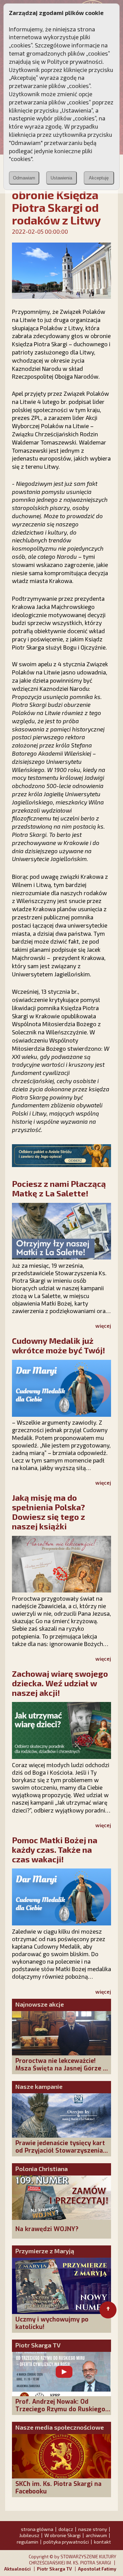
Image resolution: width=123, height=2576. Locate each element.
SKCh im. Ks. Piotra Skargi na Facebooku (58, 2488)
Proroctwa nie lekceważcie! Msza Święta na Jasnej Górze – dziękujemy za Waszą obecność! (63, 2068)
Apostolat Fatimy (97, 2569)
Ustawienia (61, 178)
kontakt (102, 2542)
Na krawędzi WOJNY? (47, 2229)
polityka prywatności (66, 2542)
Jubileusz (29, 2535)
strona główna (37, 2529)
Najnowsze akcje (40, 2004)
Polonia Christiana (42, 2169)
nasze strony (93, 2529)
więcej (103, 1326)
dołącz (66, 2529)
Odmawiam (24, 178)
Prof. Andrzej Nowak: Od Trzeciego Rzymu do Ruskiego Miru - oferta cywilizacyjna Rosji (60, 2413)
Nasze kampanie (39, 2086)
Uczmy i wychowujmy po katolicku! (52, 2323)
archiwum (96, 2535)
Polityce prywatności (75, 61)
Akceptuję (99, 178)
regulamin (28, 2542)
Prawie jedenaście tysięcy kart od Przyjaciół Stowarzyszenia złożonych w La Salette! (60, 2151)
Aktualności (17, 2569)
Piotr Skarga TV (38, 2345)
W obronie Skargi (63, 2535)
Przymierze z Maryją (45, 2251)
